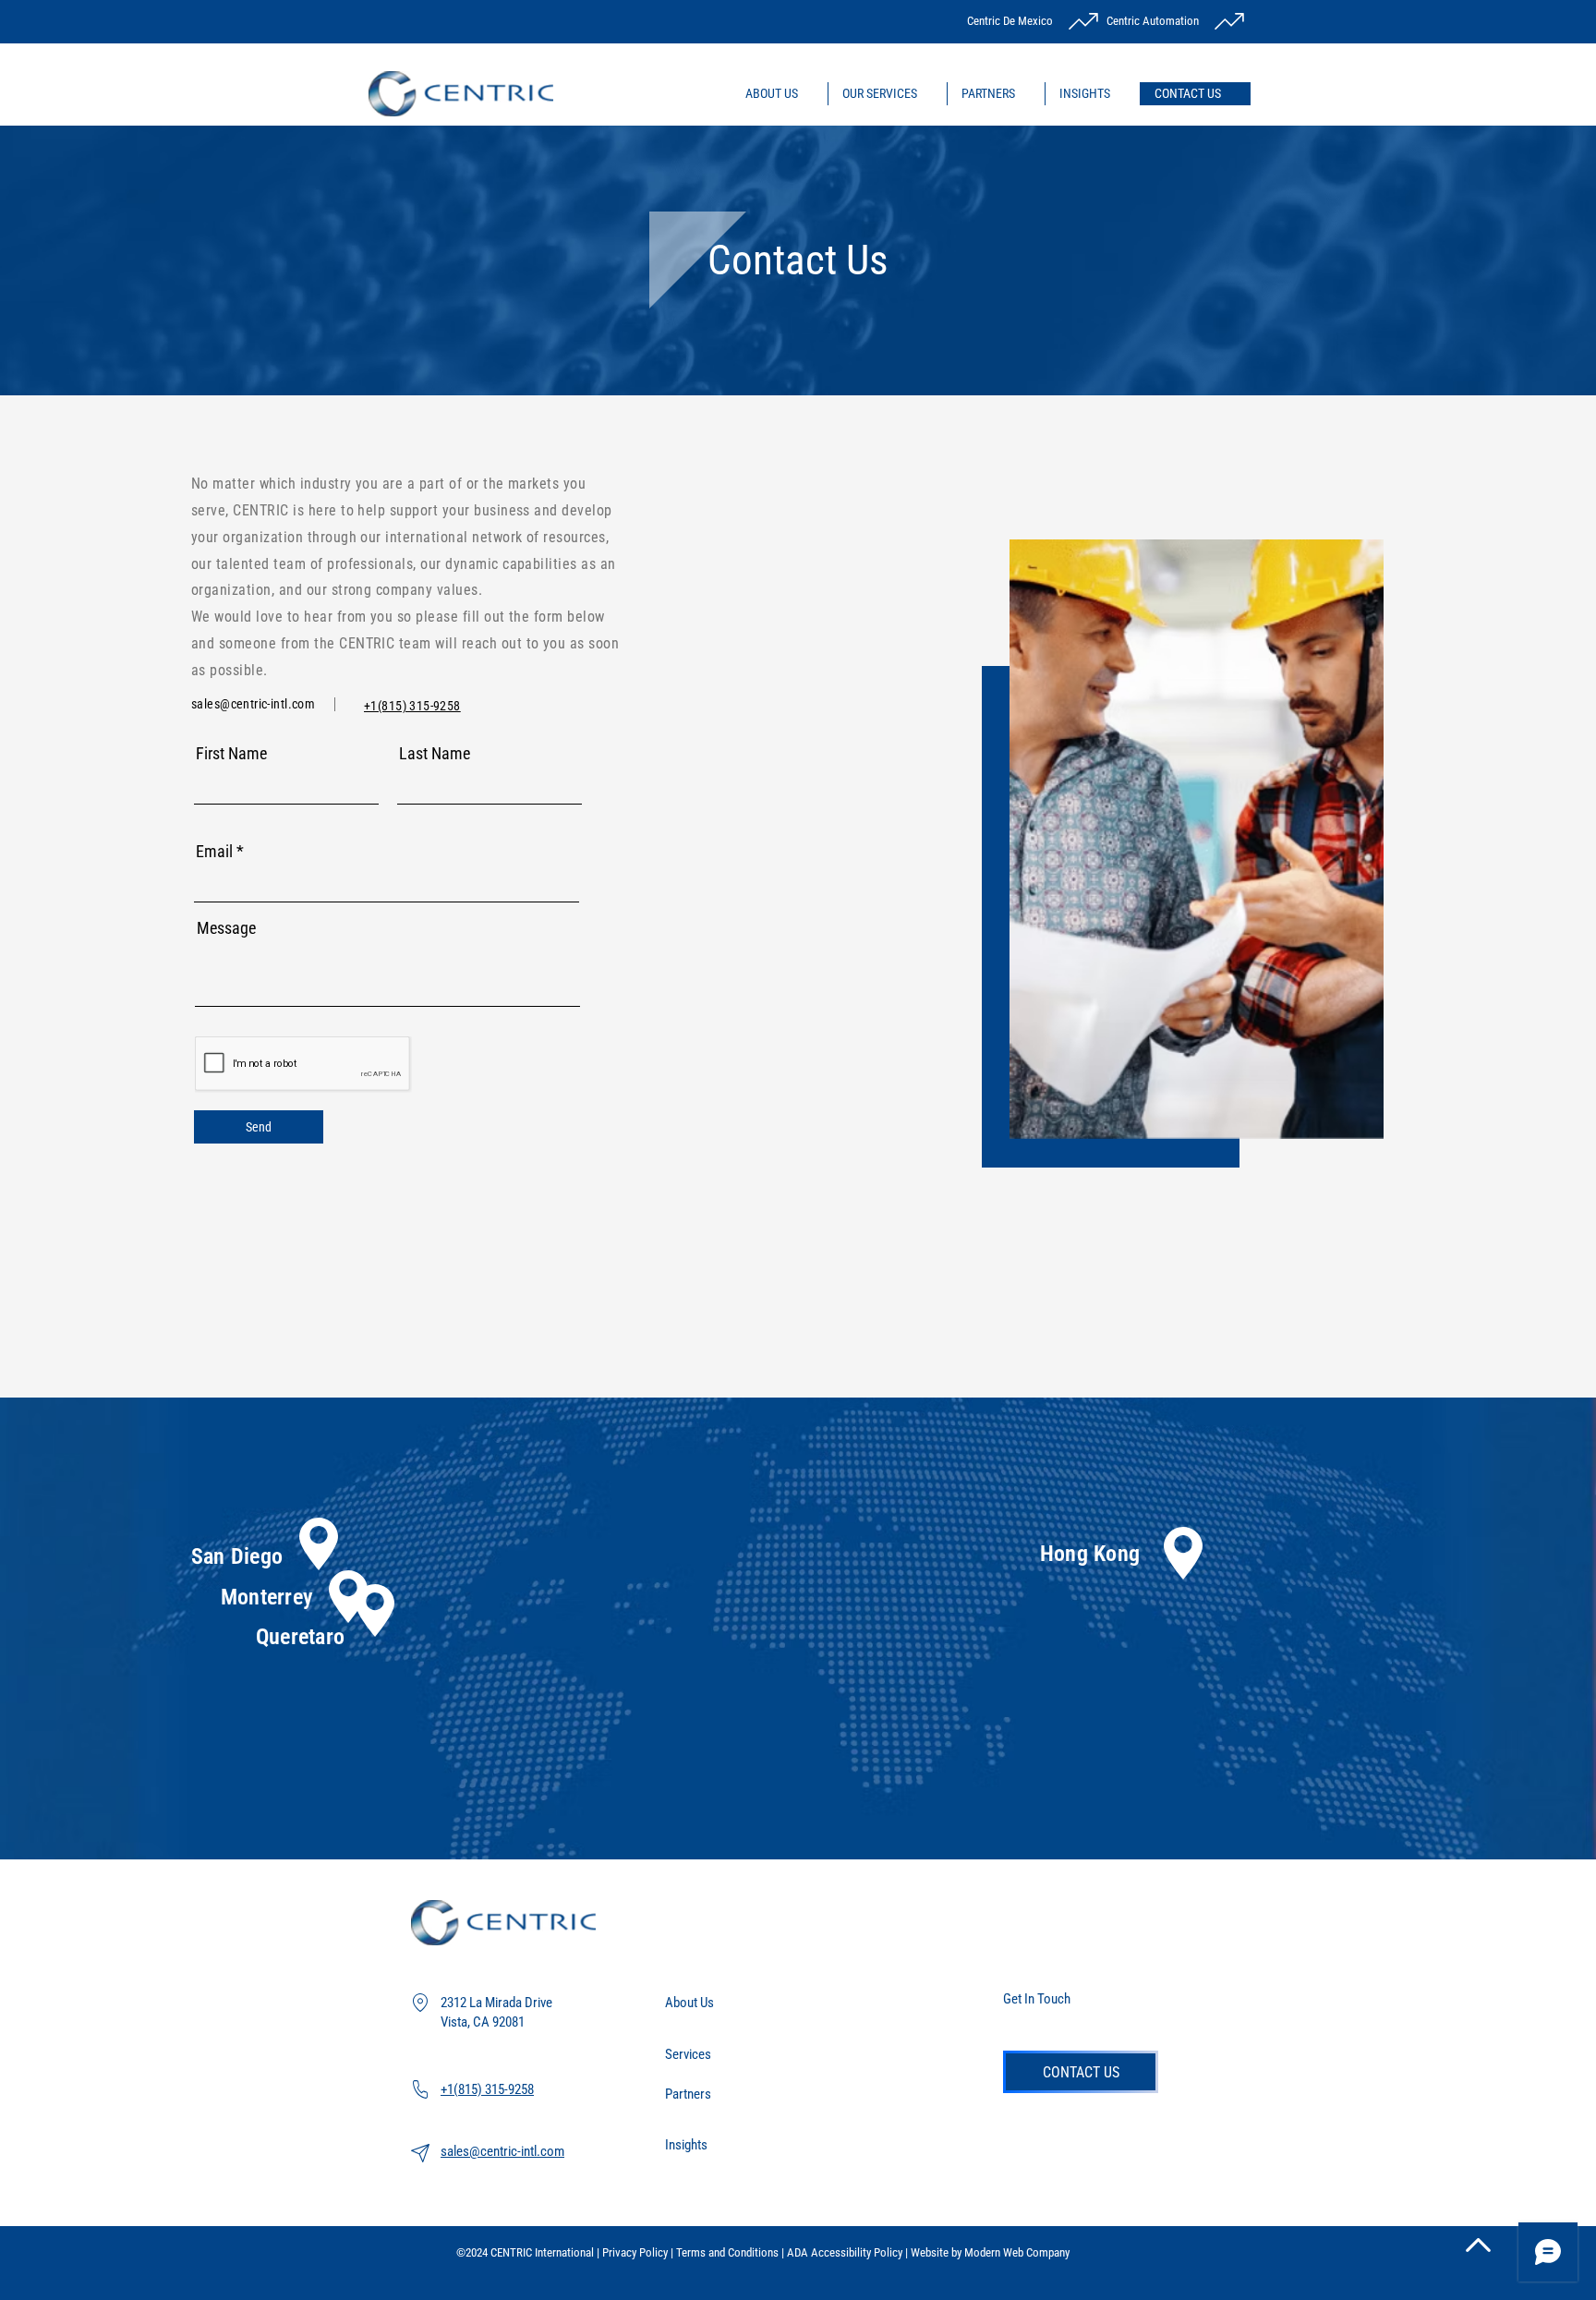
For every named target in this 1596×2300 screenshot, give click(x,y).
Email (214, 852)
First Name (231, 754)
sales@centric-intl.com (253, 704)
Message (226, 928)
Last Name (435, 754)
